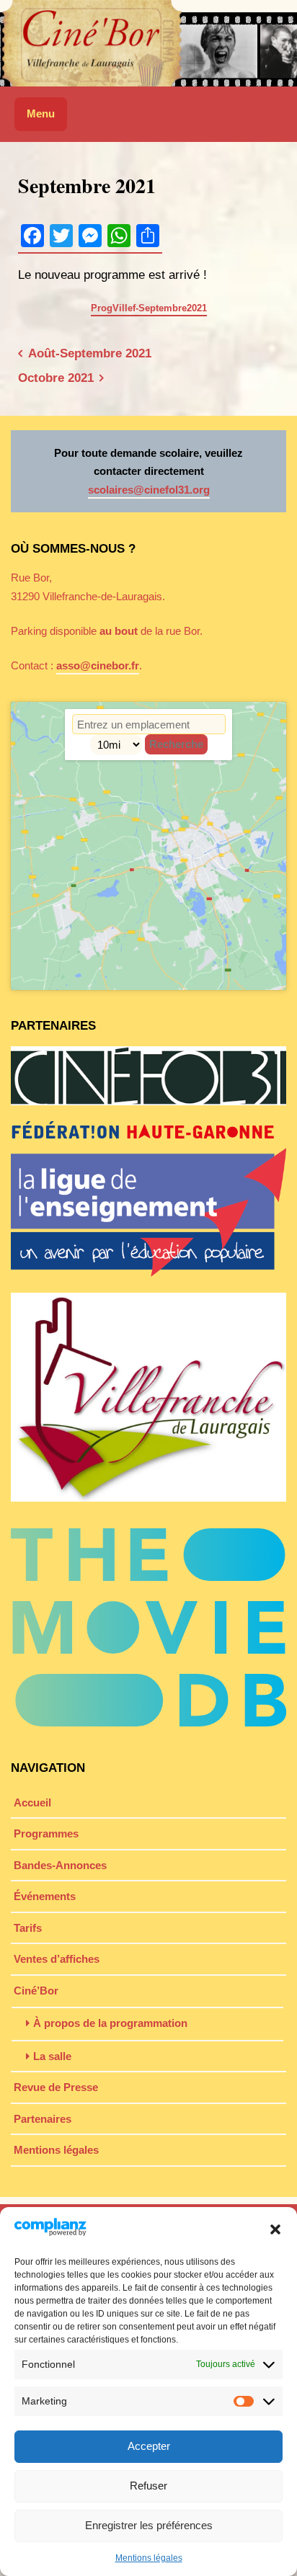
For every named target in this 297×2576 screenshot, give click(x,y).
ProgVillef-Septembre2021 (149, 308)
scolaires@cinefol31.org (149, 490)
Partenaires (43, 2119)
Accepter (149, 2446)
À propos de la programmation (110, 2023)
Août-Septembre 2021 (90, 353)
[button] (275, 2229)
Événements (45, 1896)
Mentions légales (149, 2558)
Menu (41, 113)
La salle (52, 2056)
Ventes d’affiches (57, 1959)
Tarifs (28, 1928)
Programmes (46, 1833)
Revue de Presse (56, 2087)
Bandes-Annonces (60, 1865)
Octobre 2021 (56, 378)
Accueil (32, 1802)
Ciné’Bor (36, 1991)
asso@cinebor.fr (98, 665)
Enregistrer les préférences (149, 2525)
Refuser (148, 2486)
